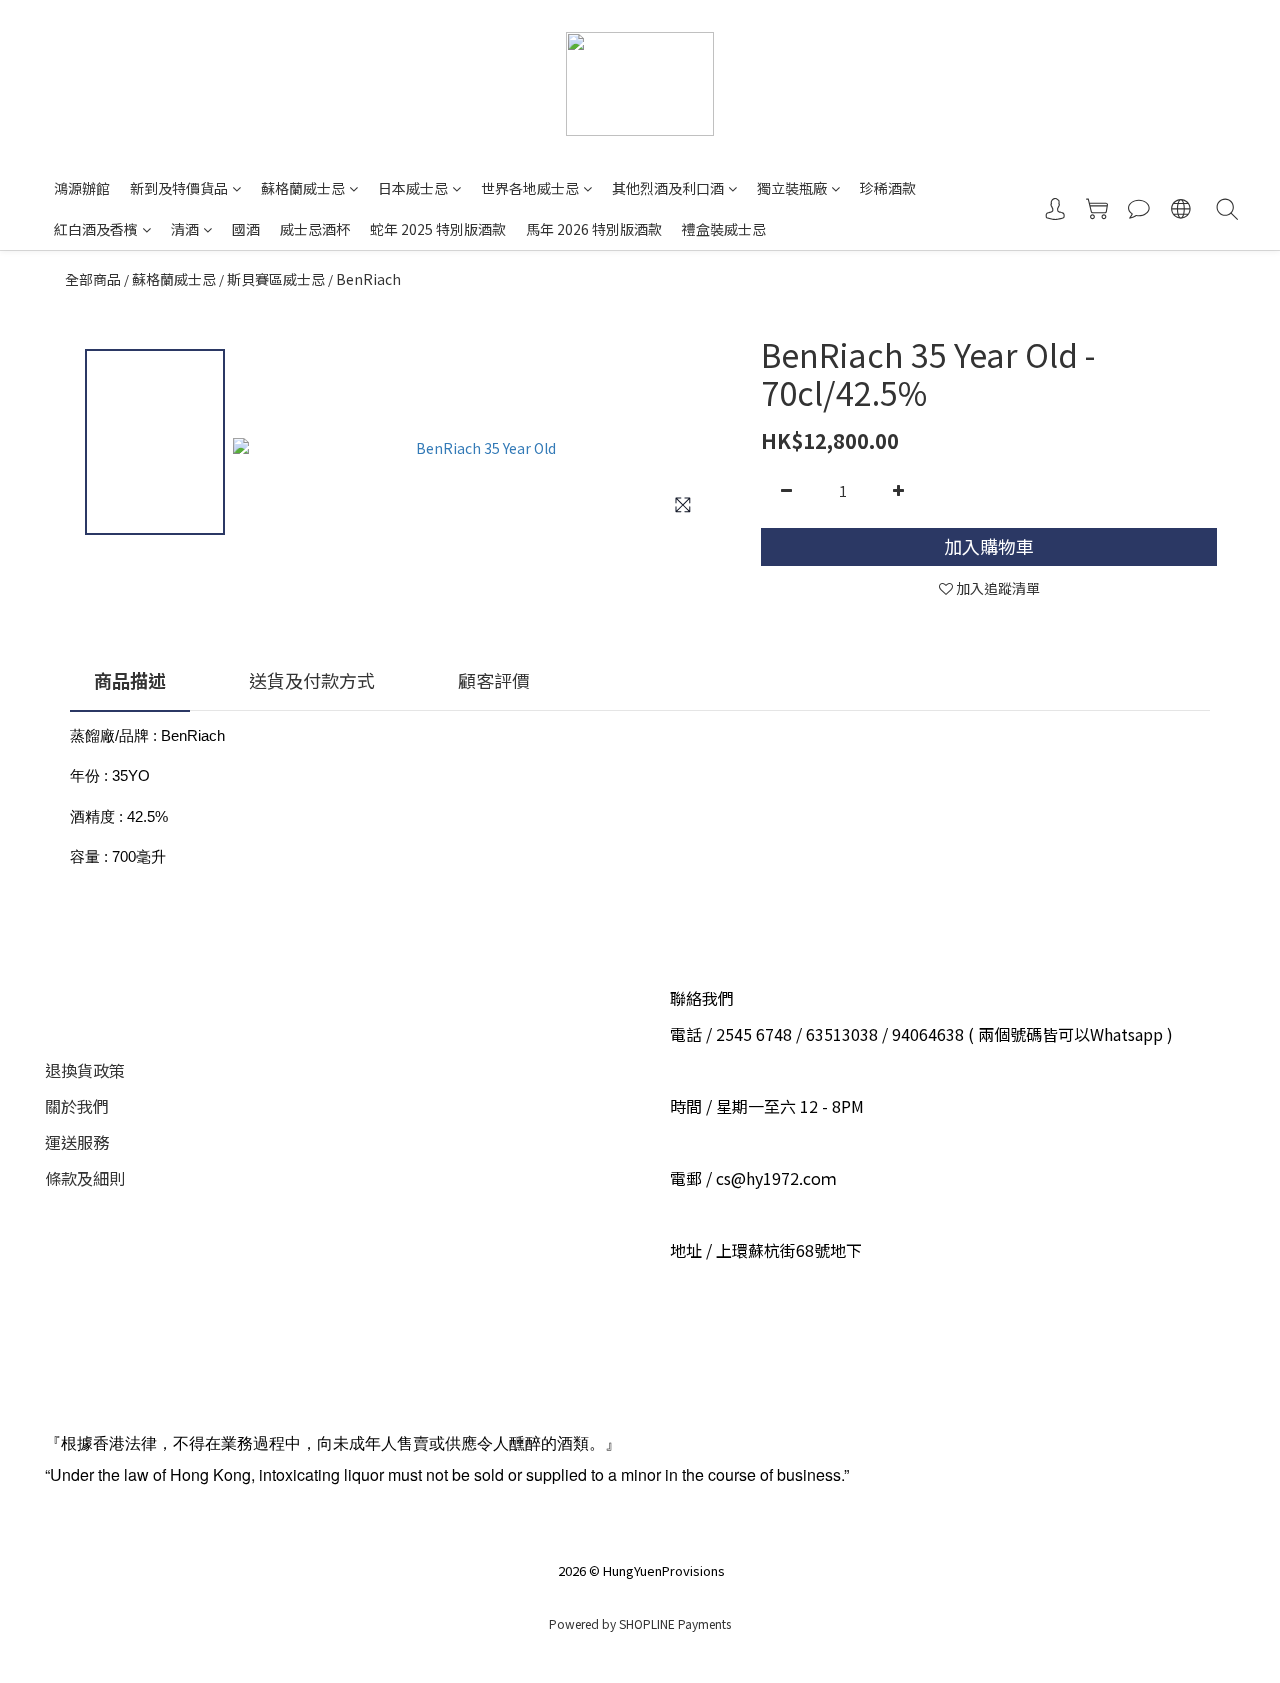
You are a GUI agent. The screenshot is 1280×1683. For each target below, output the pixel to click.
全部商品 (93, 279)
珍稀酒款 (888, 188)
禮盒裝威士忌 (724, 229)
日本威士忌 (413, 188)
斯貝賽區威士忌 (276, 279)
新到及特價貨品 (179, 188)
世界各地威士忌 (530, 188)
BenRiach (368, 279)
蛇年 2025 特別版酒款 (438, 229)
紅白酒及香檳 (96, 229)
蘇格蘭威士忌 (303, 188)
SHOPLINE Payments (675, 1623)
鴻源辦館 (82, 188)
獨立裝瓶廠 (792, 188)
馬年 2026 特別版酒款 (594, 229)
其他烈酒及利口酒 (668, 188)
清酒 (185, 229)
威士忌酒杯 (315, 229)
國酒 (246, 229)
